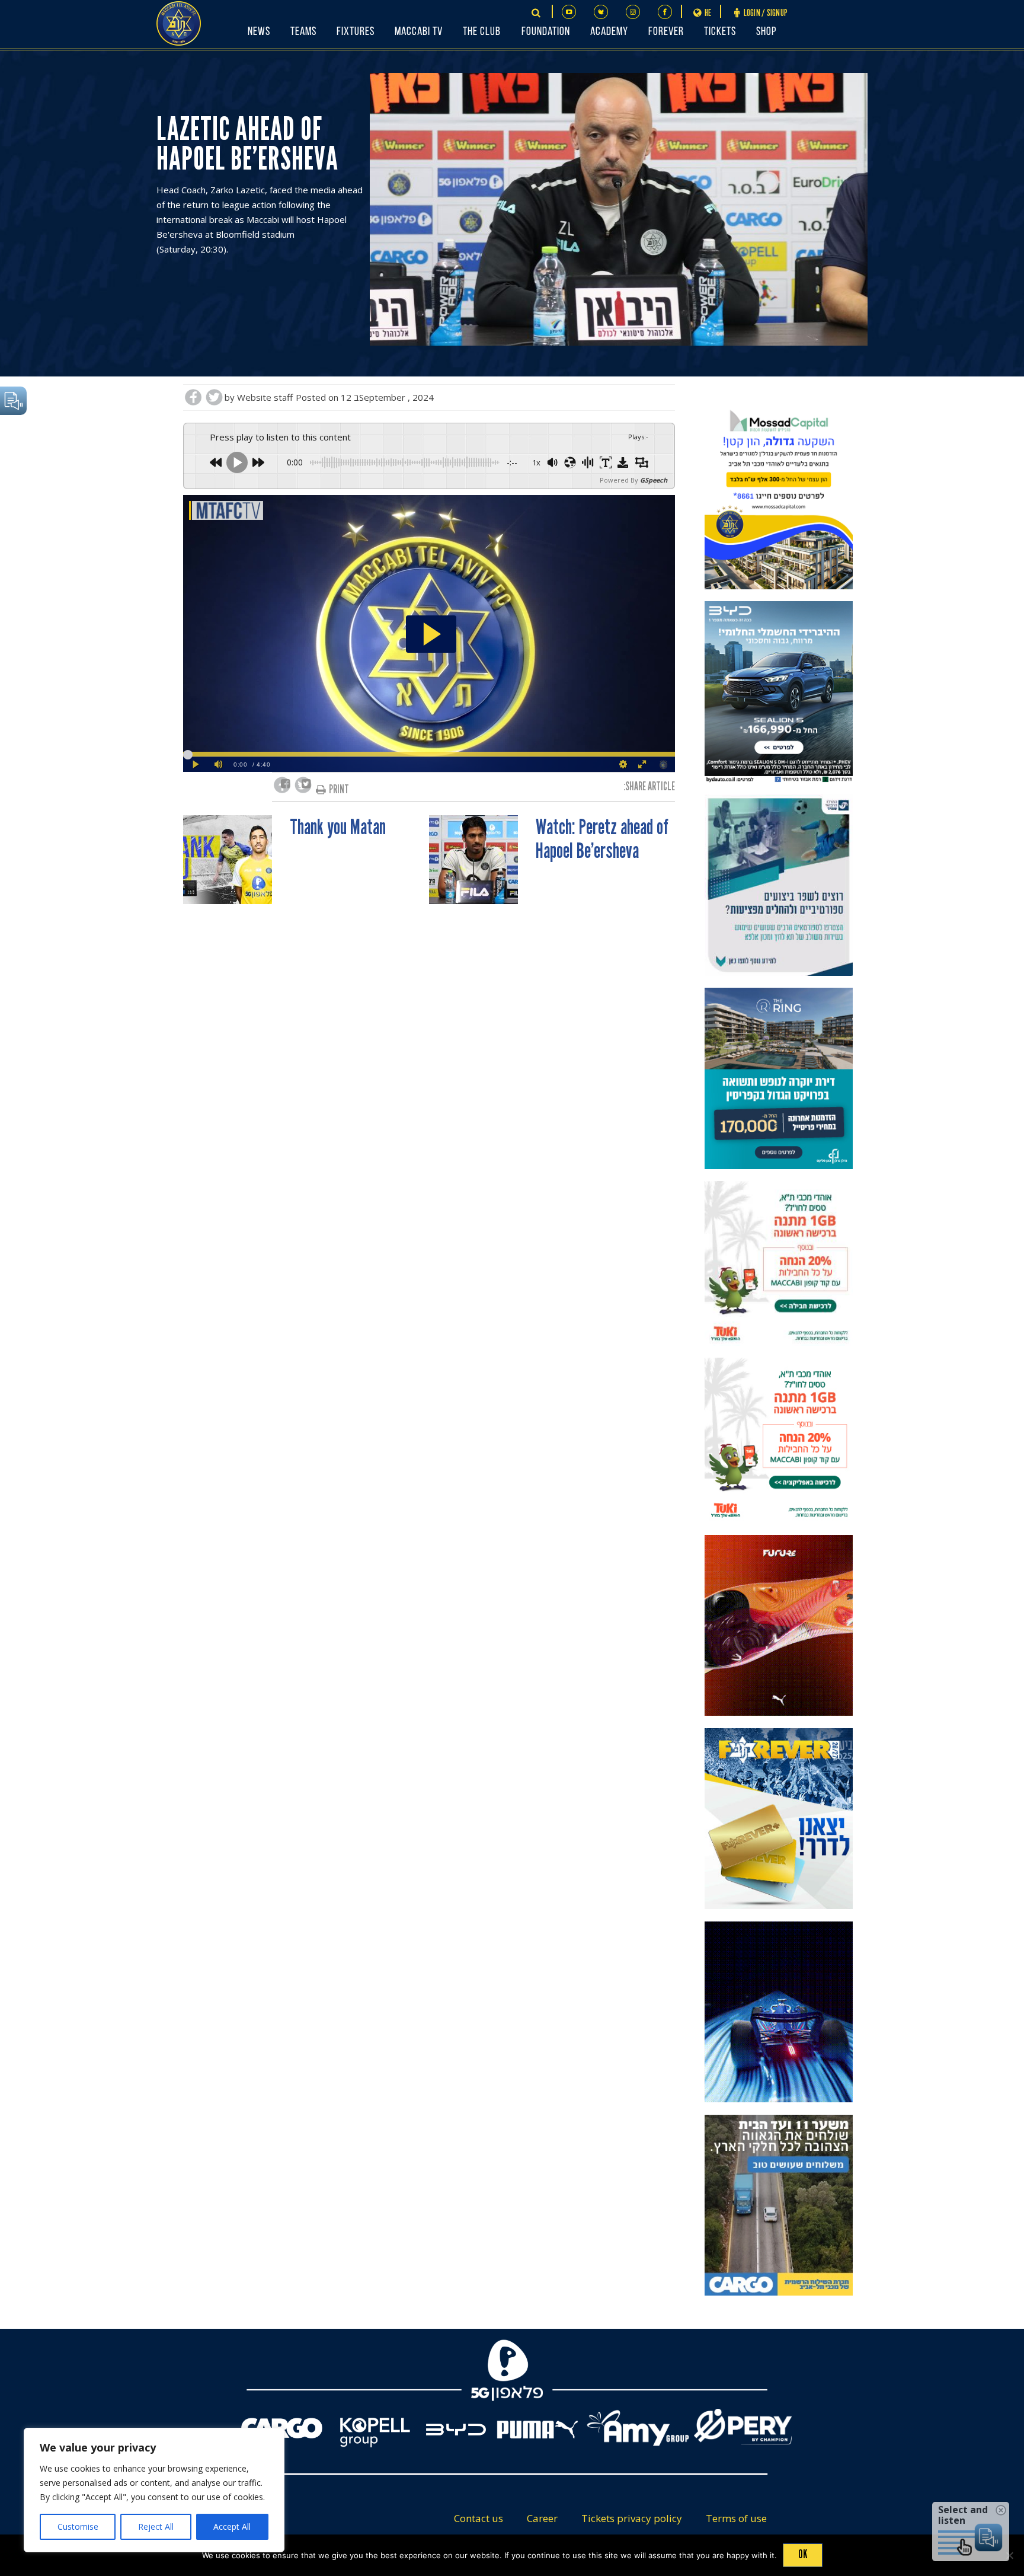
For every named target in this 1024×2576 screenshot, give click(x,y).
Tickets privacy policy (632, 2518)
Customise (78, 2526)
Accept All (232, 2526)
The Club (482, 32)
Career (542, 2518)
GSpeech (654, 480)
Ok (803, 2554)
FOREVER (666, 32)
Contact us (479, 2518)
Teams (303, 32)
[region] (154, 2490)
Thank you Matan (338, 828)
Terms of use (736, 2518)
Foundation (546, 32)
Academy (609, 32)
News (259, 32)
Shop (766, 32)
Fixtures (356, 32)
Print (339, 789)
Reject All (156, 2526)
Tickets (720, 32)
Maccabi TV (419, 32)
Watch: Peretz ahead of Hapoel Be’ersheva (602, 839)
